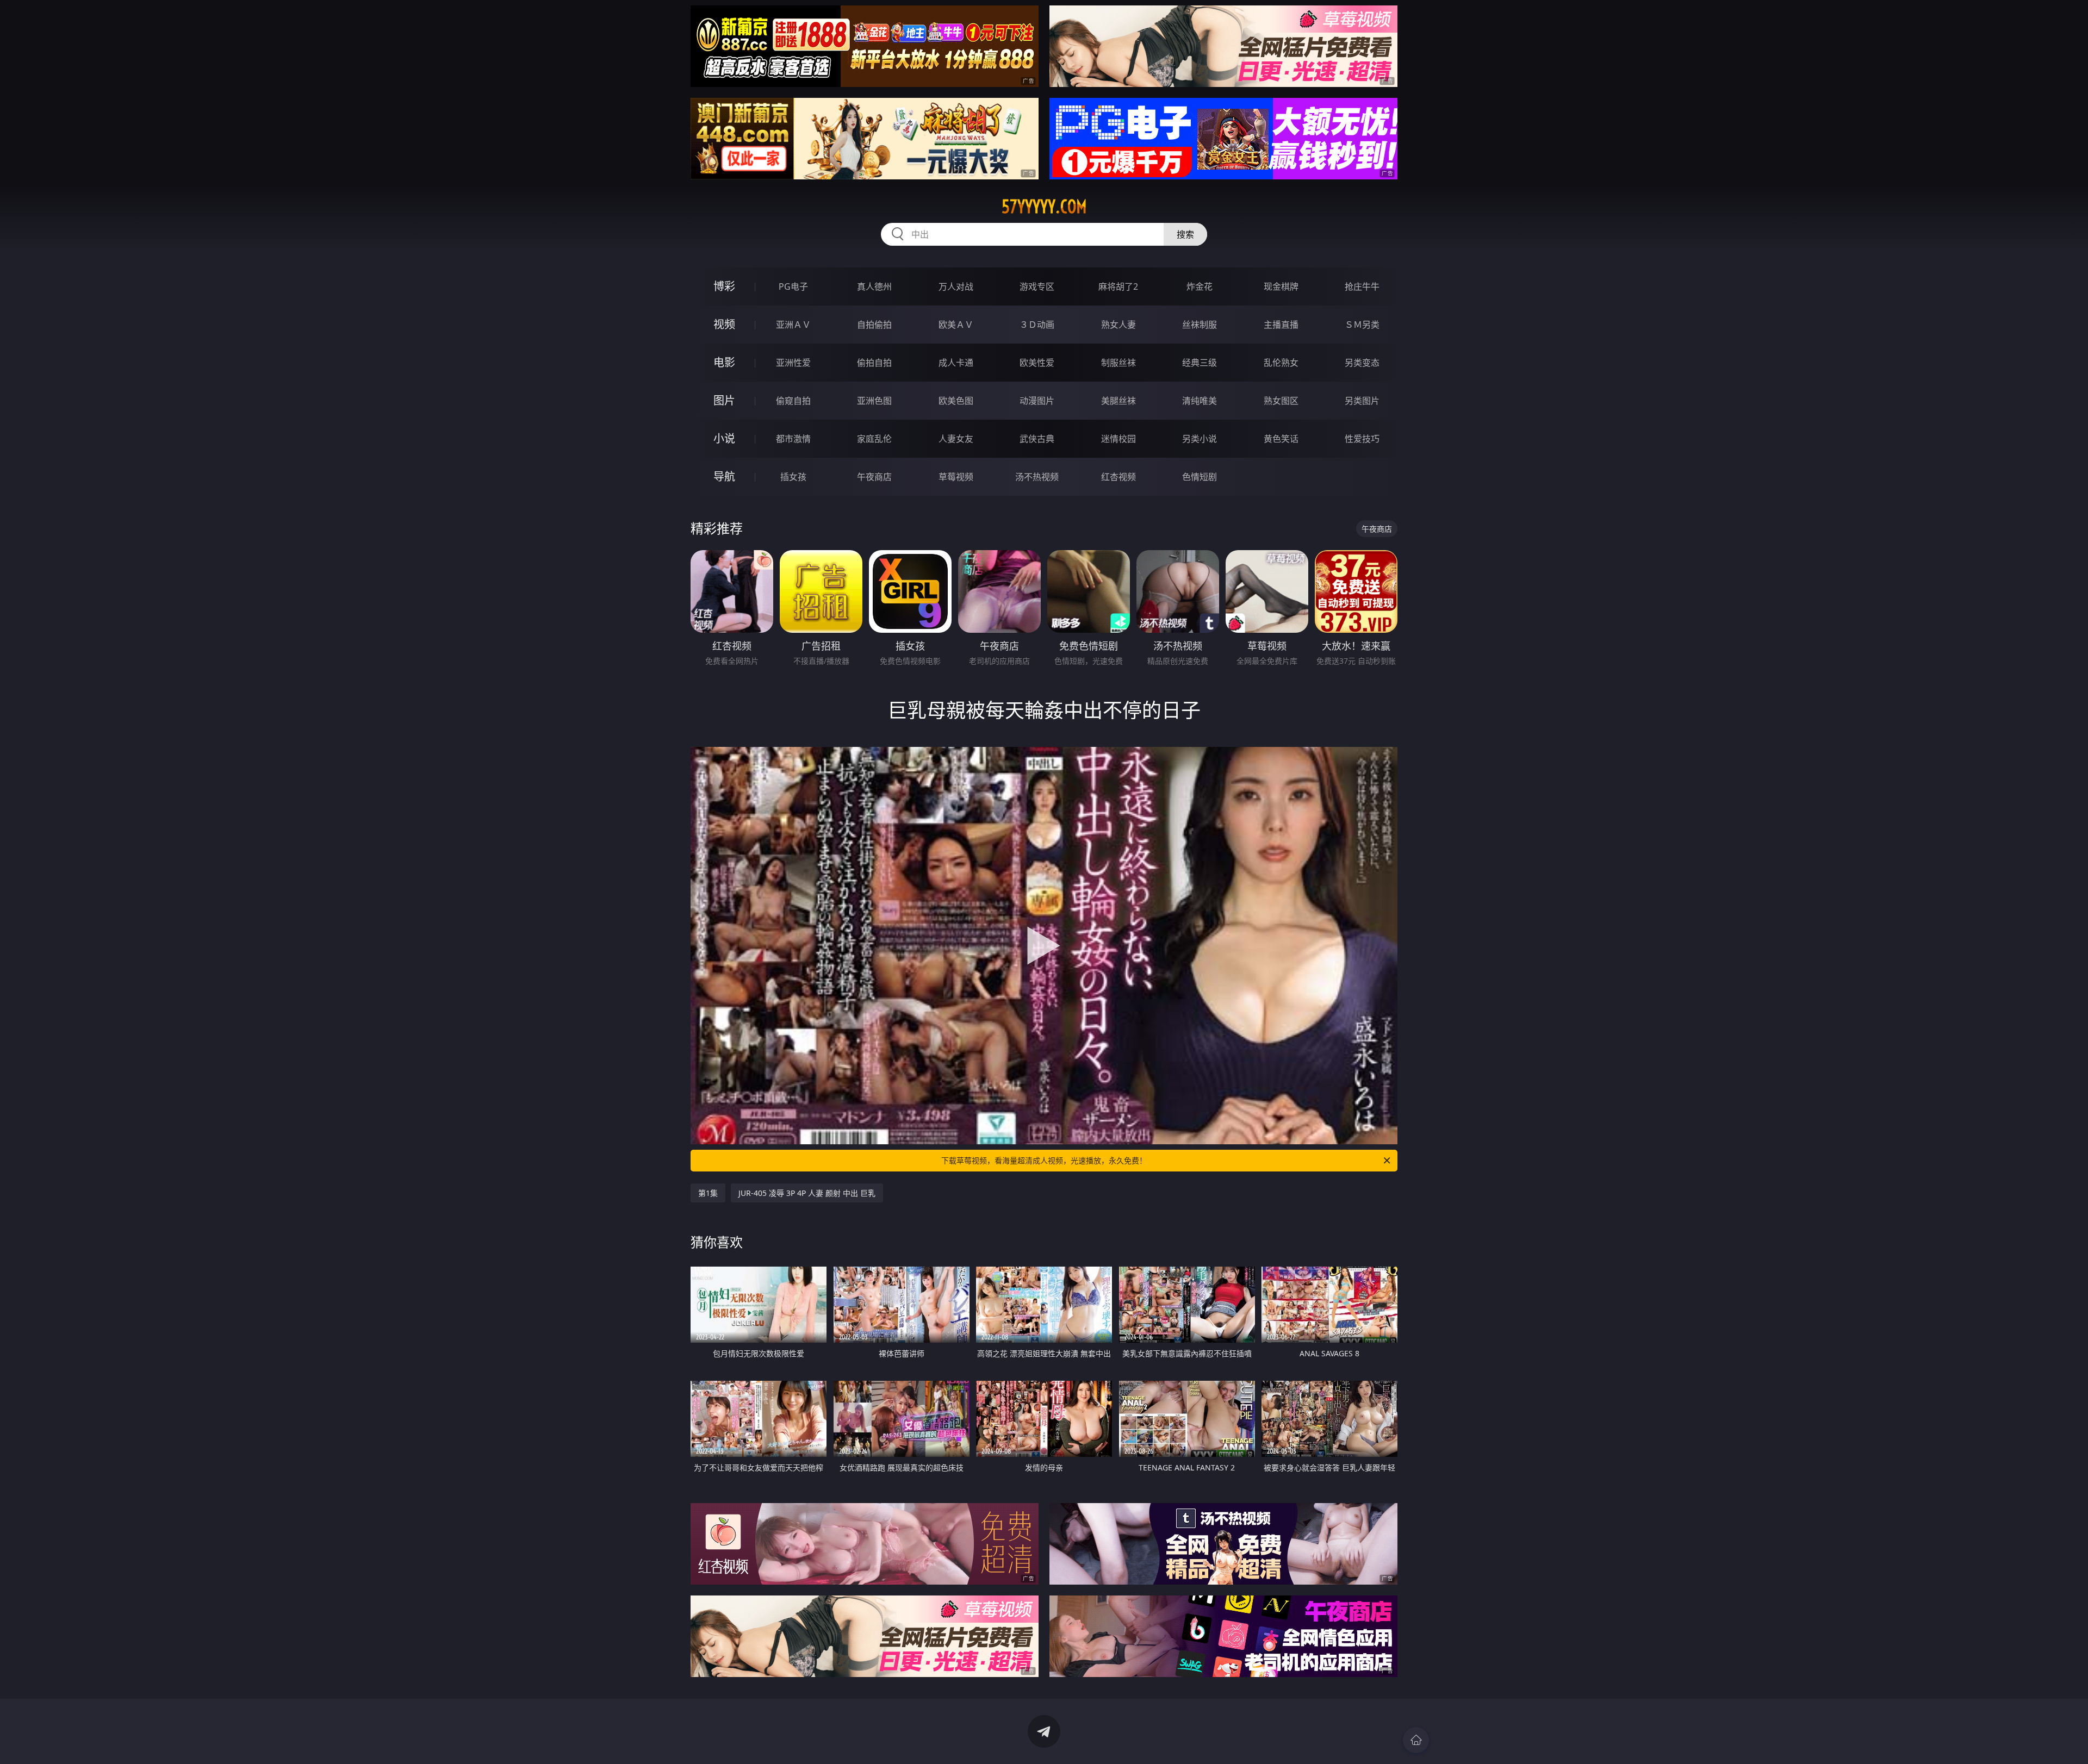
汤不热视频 (1037, 477)
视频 (724, 324)
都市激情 (793, 439)
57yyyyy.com (1044, 207)
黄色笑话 (1281, 439)
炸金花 (1200, 286)
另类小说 (1200, 439)
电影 (724, 362)
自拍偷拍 (874, 325)
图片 (724, 400)
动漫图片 (1037, 401)
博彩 (724, 286)
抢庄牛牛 (1362, 286)
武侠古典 (1037, 439)
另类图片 (1362, 401)
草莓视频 (956, 477)
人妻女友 (956, 439)
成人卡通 (956, 363)
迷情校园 (1118, 439)
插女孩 (793, 477)
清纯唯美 (1200, 401)
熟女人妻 (1118, 325)
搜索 (1185, 234)
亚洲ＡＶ (793, 325)
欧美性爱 (1037, 363)
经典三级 (1200, 363)
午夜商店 (874, 477)
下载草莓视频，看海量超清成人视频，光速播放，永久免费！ (1044, 1160)
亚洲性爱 (793, 363)
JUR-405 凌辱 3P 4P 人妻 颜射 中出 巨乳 (807, 1193)
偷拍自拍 (874, 363)
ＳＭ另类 (1362, 325)
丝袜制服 (1200, 325)
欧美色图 (956, 401)
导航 (724, 476)
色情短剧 (1200, 477)
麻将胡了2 (1118, 286)
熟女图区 (1281, 401)
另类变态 (1362, 363)
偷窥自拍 (793, 401)
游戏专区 (1037, 286)
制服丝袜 (1118, 363)
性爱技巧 (1362, 439)
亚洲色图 (874, 401)
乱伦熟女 (1281, 363)
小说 (724, 438)
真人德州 (874, 286)
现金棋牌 (1281, 286)
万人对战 (956, 286)
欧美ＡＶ (956, 325)
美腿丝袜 (1118, 401)
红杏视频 (1118, 477)
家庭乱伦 (874, 439)
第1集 (708, 1193)
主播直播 (1281, 325)
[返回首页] (1416, 1740)
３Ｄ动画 (1037, 325)
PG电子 (793, 286)
